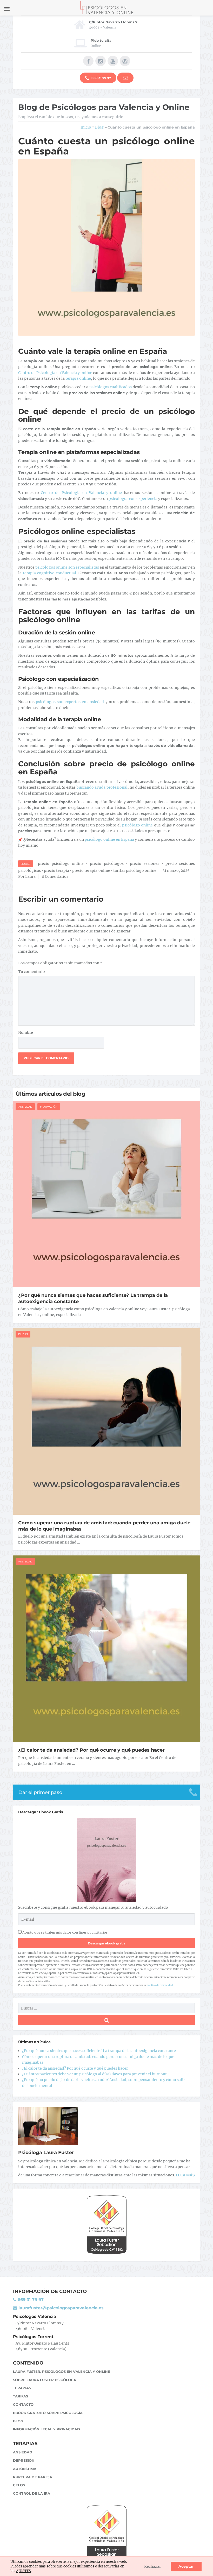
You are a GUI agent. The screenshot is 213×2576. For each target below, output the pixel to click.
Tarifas (21, 2396)
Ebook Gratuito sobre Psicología (48, 2413)
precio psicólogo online (61, 864)
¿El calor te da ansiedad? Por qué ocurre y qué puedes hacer (91, 1750)
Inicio (86, 127)
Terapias (22, 2388)
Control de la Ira (32, 2493)
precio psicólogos (107, 864)
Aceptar (186, 2566)
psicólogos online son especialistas (67, 567)
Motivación (49, 1107)
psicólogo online (138, 825)
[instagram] (101, 61)
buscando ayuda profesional (102, 787)
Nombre (26, 1032)
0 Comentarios (55, 876)
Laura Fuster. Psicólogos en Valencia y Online (62, 2372)
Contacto (23, 2404)
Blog (99, 127)
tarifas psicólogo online (135, 871)
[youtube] (113, 61)
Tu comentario (32, 972)
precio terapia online (91, 871)
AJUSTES (24, 2571)
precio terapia (56, 871)
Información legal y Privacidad (46, 2429)
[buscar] (106, 2020)
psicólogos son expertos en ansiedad (70, 702)
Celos (19, 2485)
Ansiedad (25, 1107)
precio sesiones (145, 864)
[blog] (125, 61)
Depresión (24, 2460)
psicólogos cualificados (111, 387)
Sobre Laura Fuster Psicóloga (45, 2380)
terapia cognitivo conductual (49, 573)
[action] (125, 78)
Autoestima (25, 2469)
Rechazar (152, 2566)
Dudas (26, 864)
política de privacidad (160, 1985)
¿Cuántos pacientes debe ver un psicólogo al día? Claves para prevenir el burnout (94, 2074)
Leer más (185, 2175)
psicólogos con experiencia (133, 499)
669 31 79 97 (101, 78)
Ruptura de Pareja (33, 2477)
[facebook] (88, 61)
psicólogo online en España (109, 839)
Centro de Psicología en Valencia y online (55, 373)
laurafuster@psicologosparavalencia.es (60, 2308)
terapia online (78, 378)
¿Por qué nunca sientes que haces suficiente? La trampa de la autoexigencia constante (99, 2051)
